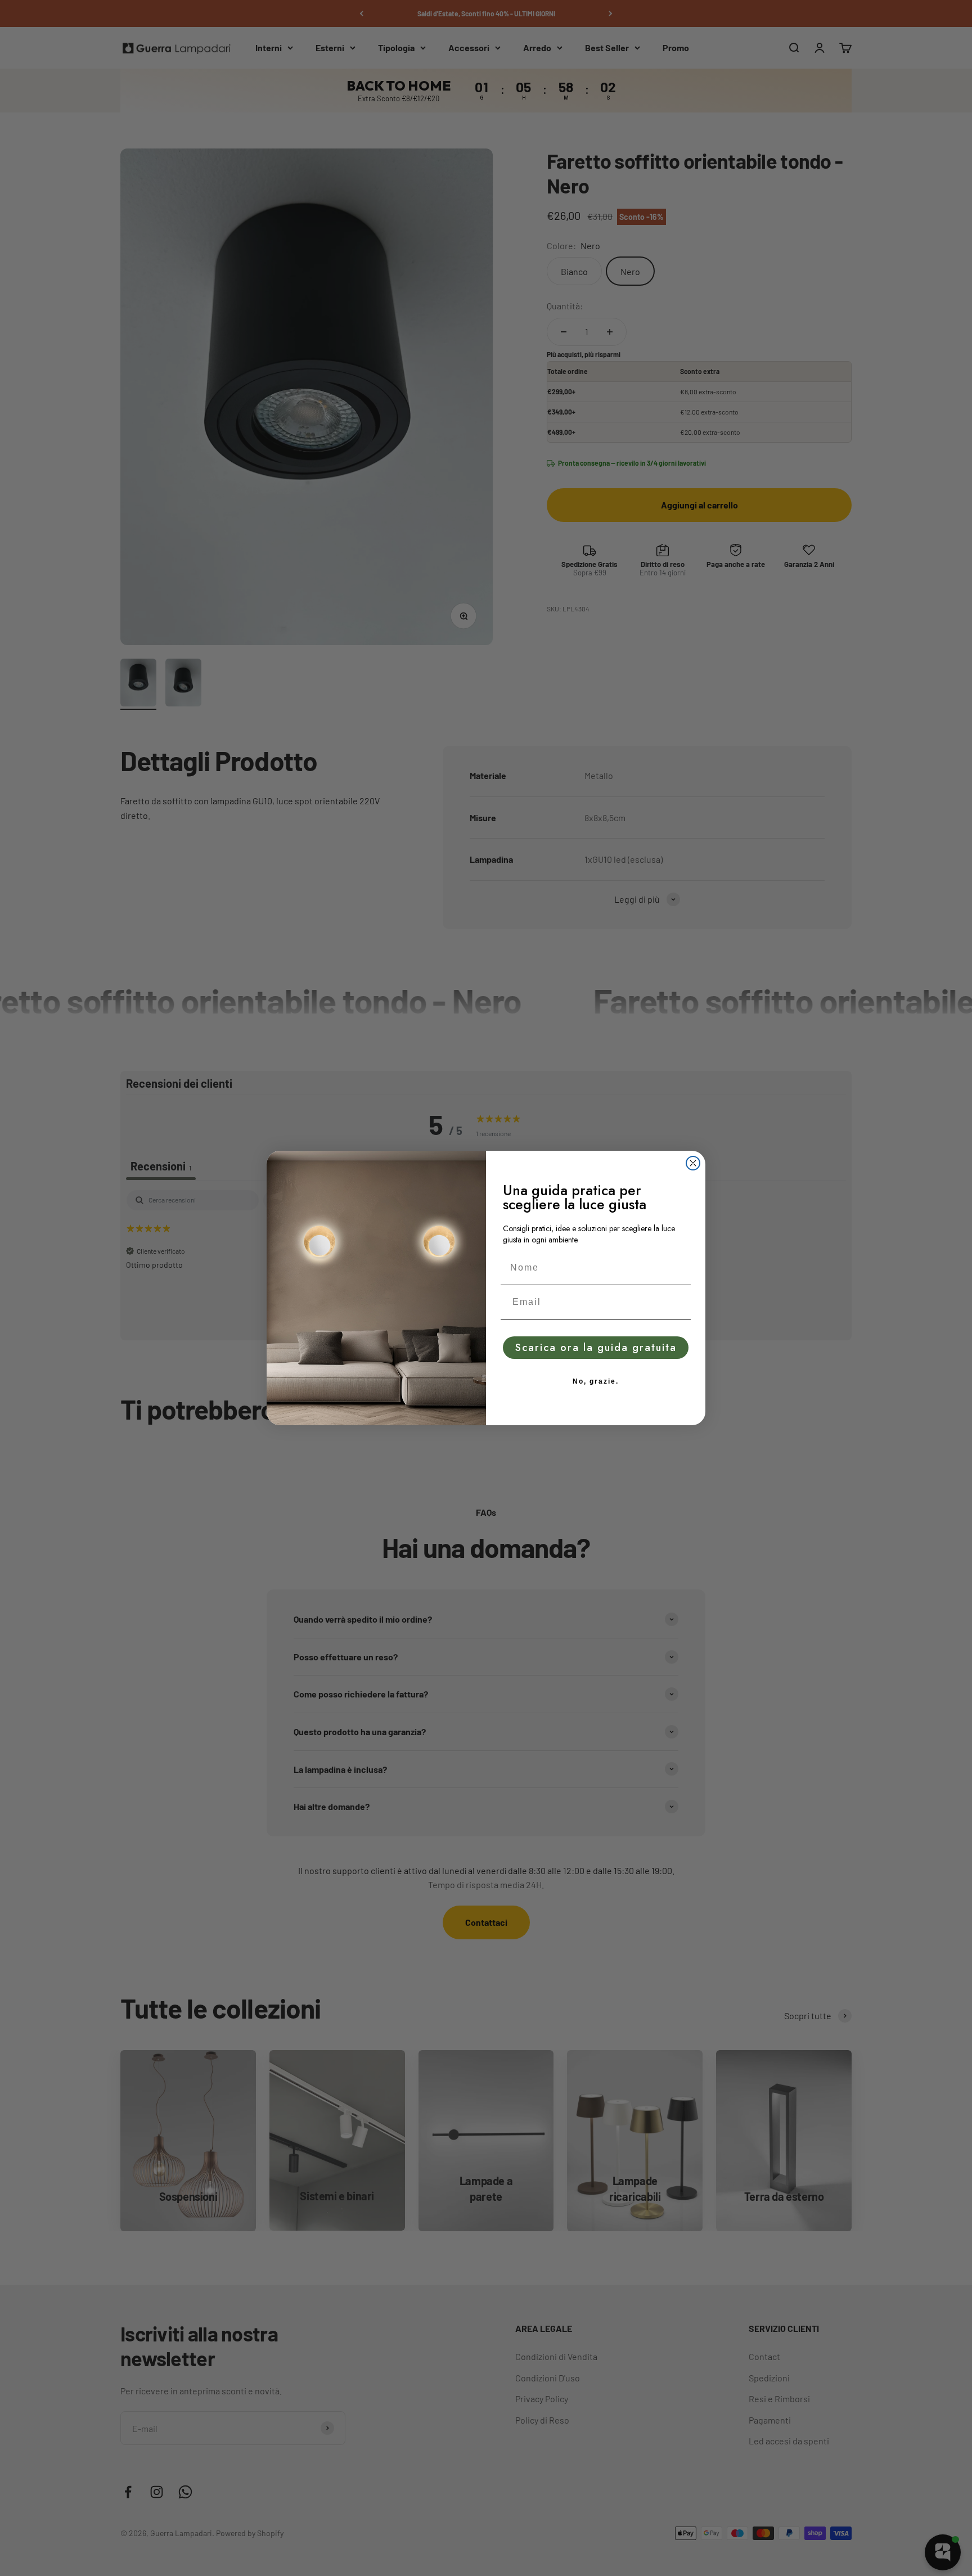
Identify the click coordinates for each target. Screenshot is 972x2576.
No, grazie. (596, 1381)
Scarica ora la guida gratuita (596, 1348)
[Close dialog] (693, 1163)
